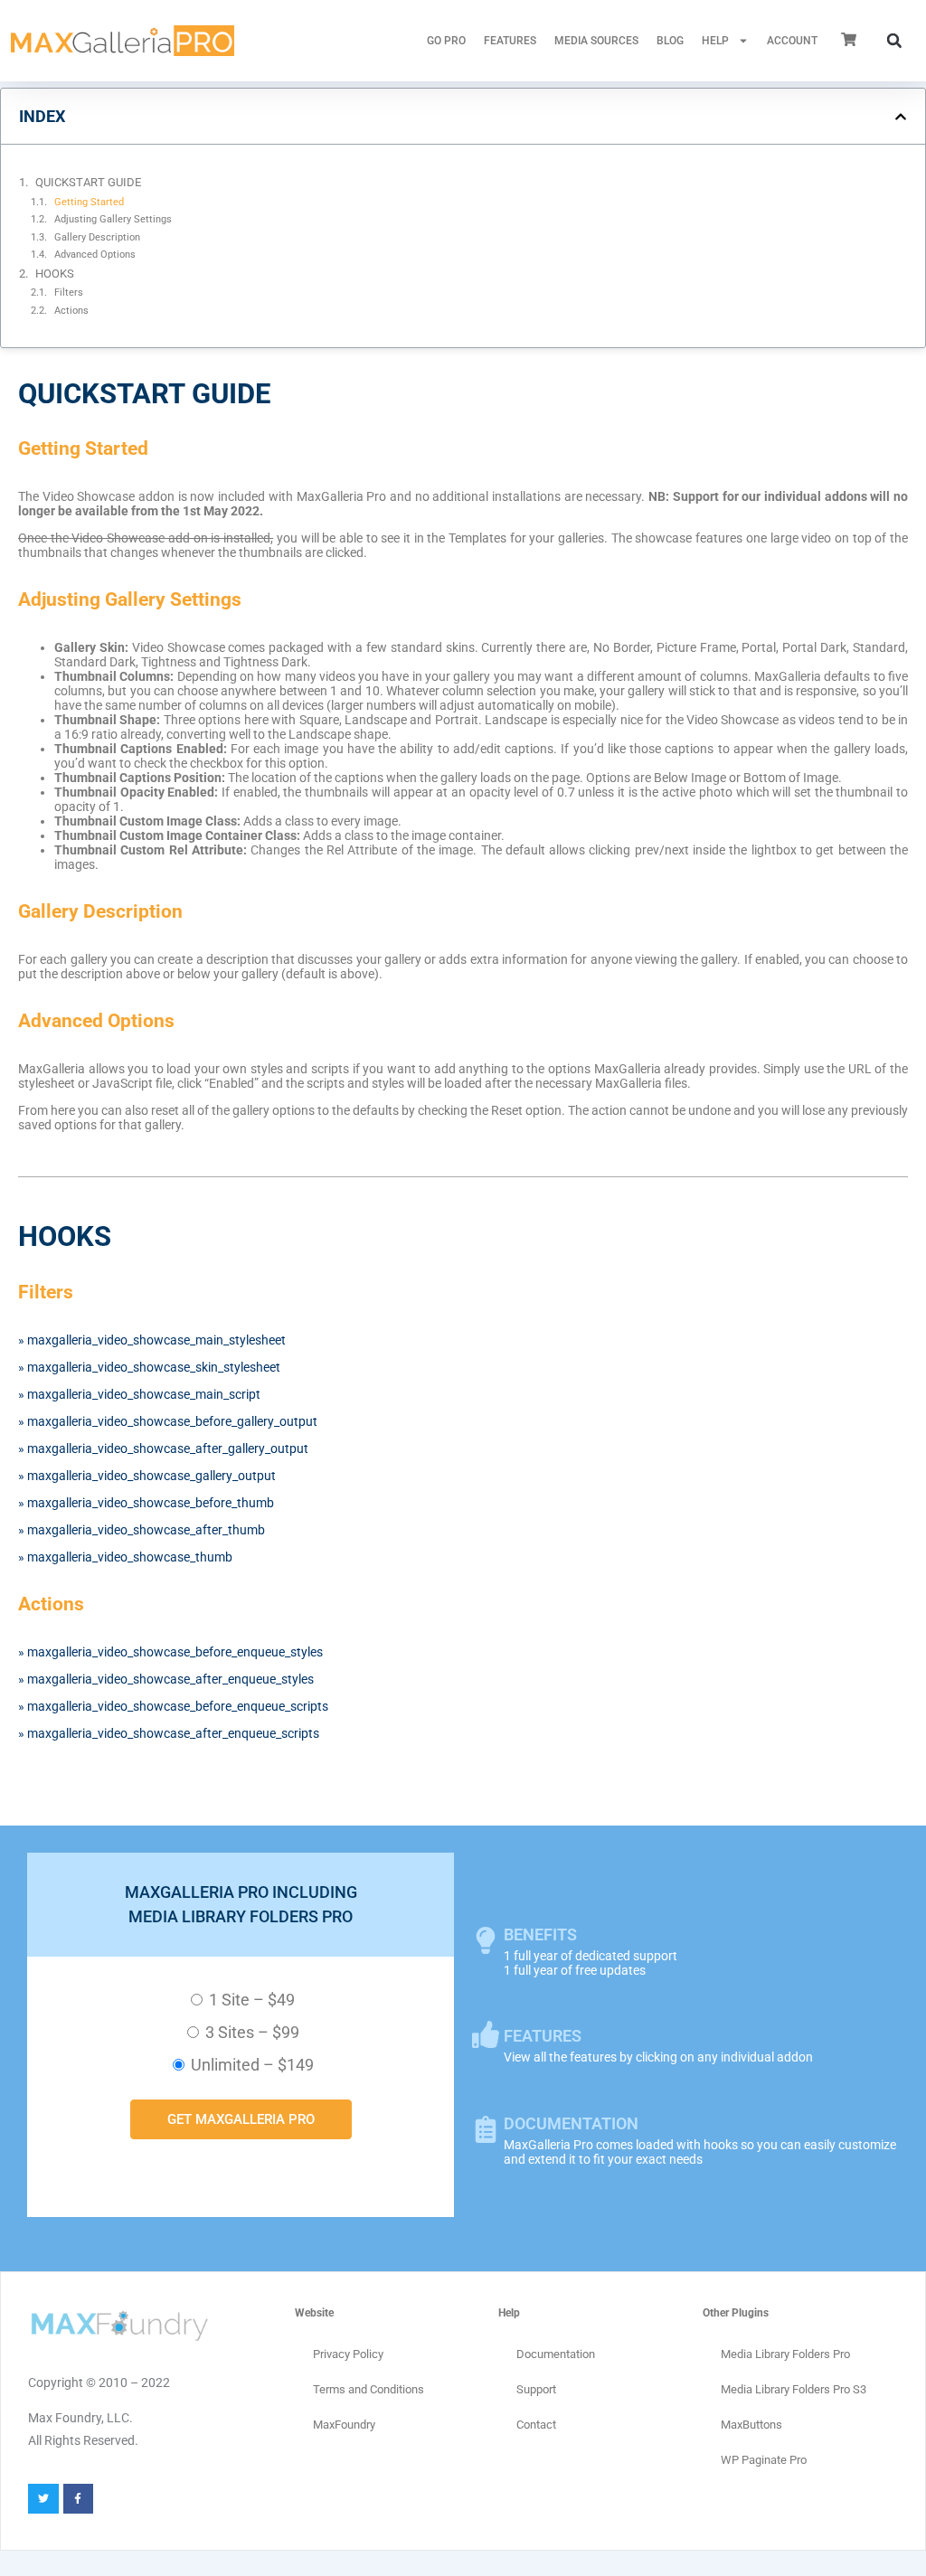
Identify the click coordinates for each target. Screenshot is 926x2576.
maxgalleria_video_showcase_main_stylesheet (156, 1340)
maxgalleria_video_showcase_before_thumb (151, 1503)
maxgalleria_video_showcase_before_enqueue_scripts (178, 1706)
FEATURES (510, 41)
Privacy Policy (348, 2354)
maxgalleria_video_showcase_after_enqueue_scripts (173, 1733)
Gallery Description (97, 237)
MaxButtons (751, 2425)
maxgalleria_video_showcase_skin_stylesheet (154, 1367)
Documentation (556, 2354)
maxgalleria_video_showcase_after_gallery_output (168, 1448)
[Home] (123, 41)
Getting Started (89, 202)
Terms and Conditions (369, 2389)
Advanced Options (95, 254)
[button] (894, 41)
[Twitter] (43, 2499)
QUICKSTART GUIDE (88, 182)
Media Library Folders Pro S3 (794, 2389)
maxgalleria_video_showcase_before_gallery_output (172, 1421)
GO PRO (446, 41)
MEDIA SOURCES (596, 41)
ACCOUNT (792, 41)
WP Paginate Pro (764, 2460)
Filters (69, 292)
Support (536, 2389)
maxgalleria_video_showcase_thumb (130, 1557)
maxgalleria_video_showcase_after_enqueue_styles (170, 1679)
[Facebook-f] (79, 2499)
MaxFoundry (344, 2425)
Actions (71, 310)
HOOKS (55, 274)
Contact (536, 2425)
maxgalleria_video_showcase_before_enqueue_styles (175, 1652)
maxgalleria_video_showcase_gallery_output (151, 1476)
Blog (670, 41)
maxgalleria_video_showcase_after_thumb (146, 1530)
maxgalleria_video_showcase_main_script (144, 1394)
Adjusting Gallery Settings (113, 219)
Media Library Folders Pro (785, 2354)
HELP (715, 41)
